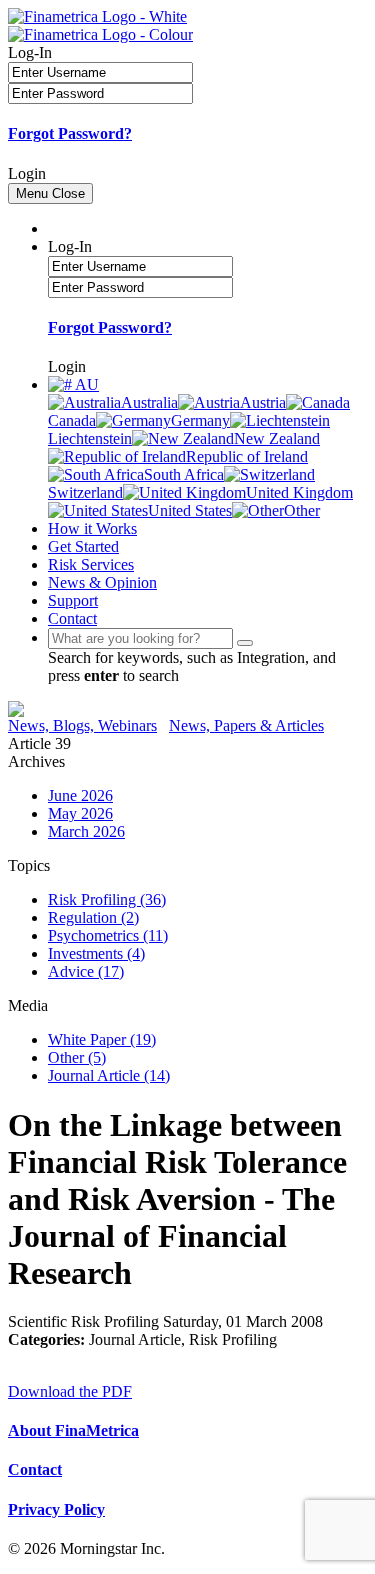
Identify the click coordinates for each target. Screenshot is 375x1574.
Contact (72, 618)
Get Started (83, 546)
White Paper (102, 1039)
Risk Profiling (107, 899)
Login (27, 173)
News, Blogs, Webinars (82, 725)
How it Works (92, 528)
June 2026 (80, 795)
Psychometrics (108, 935)
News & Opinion (102, 582)
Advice (86, 971)
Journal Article (109, 1075)
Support (73, 600)
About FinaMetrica (73, 1430)
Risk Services (91, 564)
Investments (96, 953)
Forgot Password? (70, 133)
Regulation (93, 917)
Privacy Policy (56, 1509)
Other (77, 1057)
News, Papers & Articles (246, 725)
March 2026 (86, 831)
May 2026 (80, 813)
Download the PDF (70, 1391)
